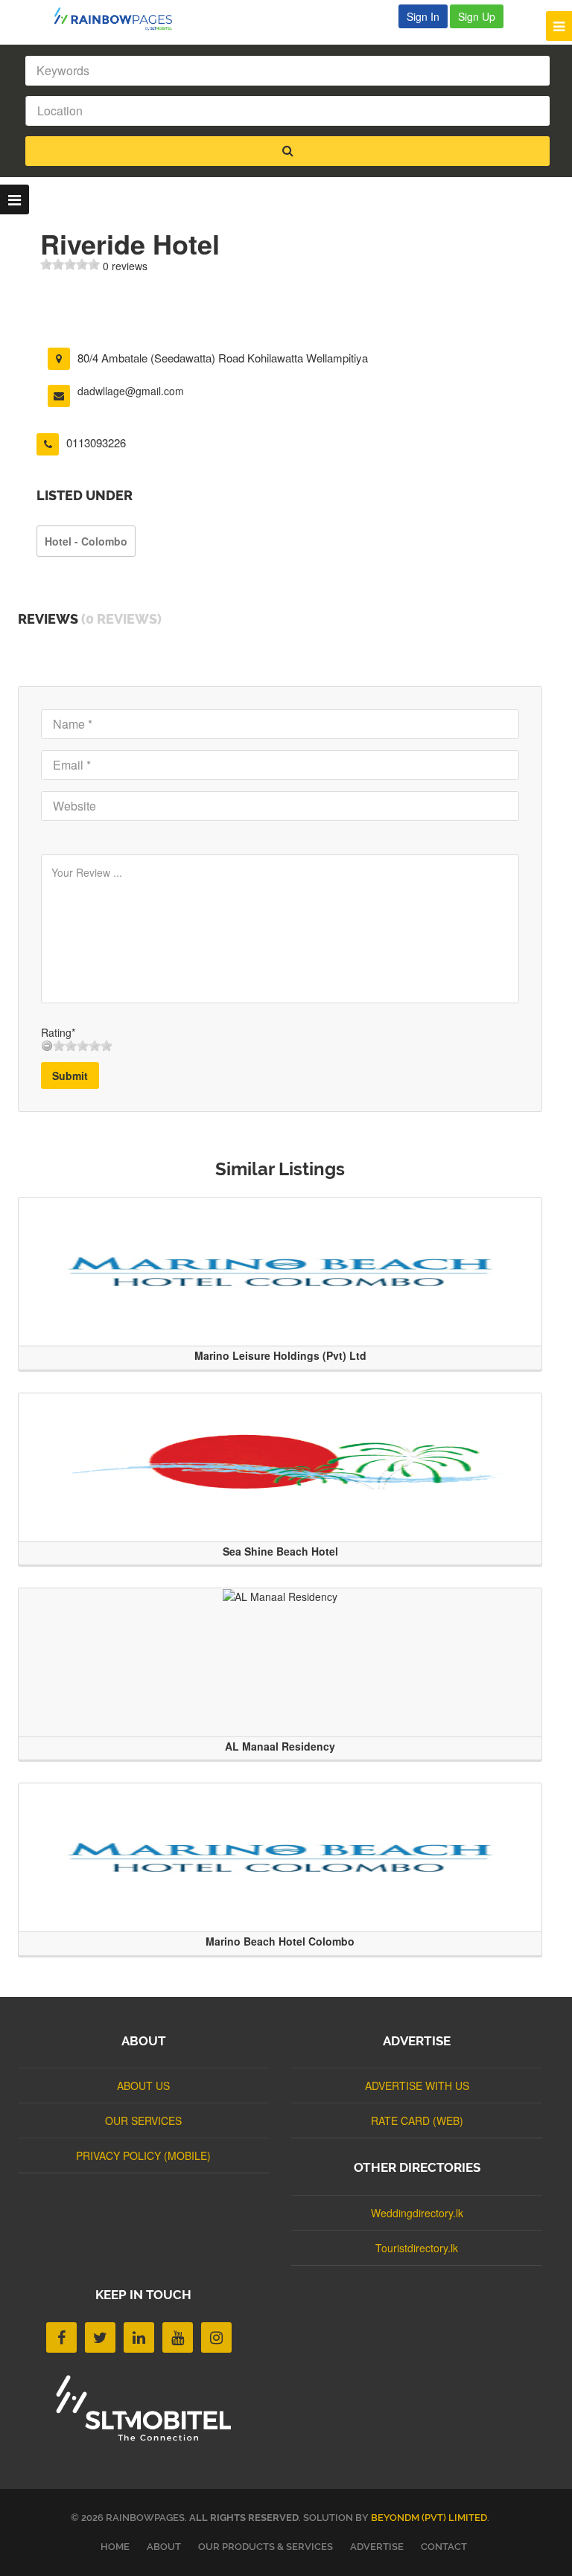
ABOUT (164, 2547)
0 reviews (125, 266)
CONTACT (444, 2547)
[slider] (70, 264)
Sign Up (477, 16)
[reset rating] (47, 1046)
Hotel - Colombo (86, 541)
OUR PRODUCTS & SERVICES (266, 2547)
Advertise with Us (417, 2086)
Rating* (58, 1032)
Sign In (423, 16)
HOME (115, 2547)
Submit (70, 1076)
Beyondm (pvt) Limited (429, 2518)
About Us (143, 2086)
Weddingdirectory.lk (417, 2213)
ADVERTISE (377, 2547)
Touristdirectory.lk (417, 2248)
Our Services (143, 2120)
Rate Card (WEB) (417, 2120)
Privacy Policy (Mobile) (143, 2155)
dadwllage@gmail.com (131, 391)
